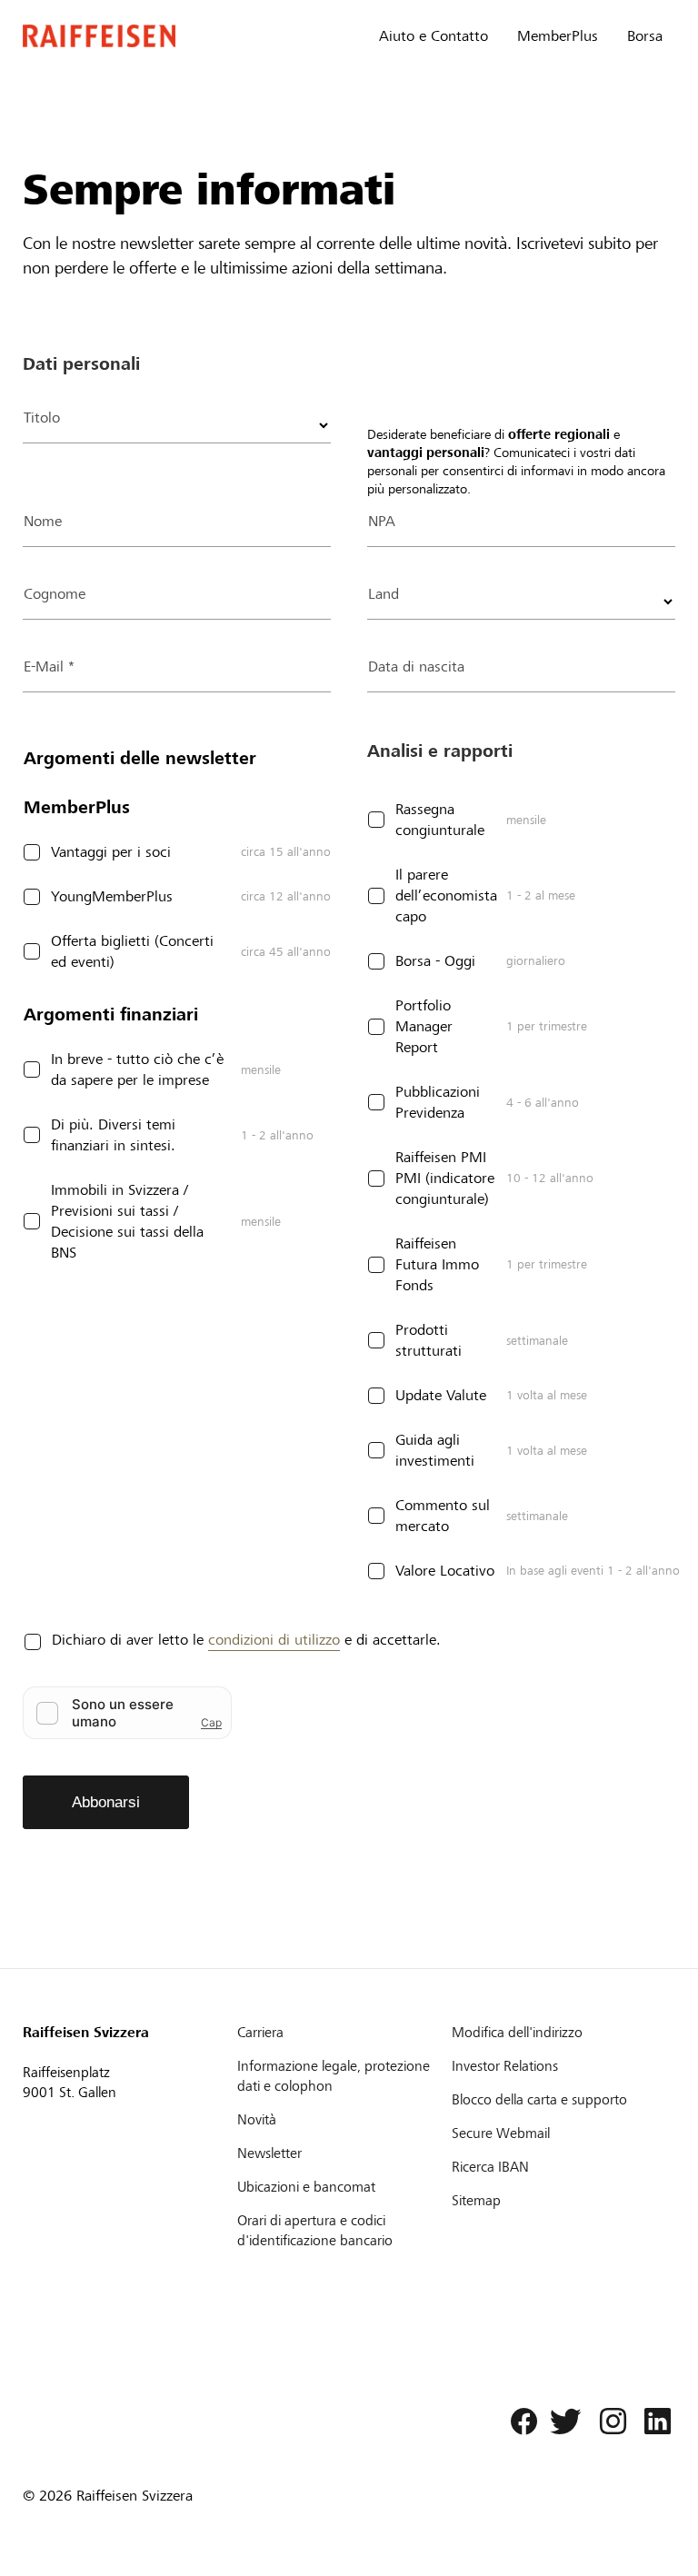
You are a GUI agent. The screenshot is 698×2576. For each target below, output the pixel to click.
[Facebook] (519, 2426)
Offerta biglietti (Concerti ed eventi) (132, 951)
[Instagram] (608, 2426)
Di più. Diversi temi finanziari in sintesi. (113, 1135)
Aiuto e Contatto (434, 36)
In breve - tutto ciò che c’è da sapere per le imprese (137, 1069)
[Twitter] (563, 2426)
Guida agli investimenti (435, 1450)
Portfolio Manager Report (424, 1026)
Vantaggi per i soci (111, 852)
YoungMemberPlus (112, 896)
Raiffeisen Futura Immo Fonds (437, 1264)
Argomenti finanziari (111, 1014)
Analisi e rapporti (440, 751)
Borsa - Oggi (435, 961)
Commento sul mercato (443, 1516)
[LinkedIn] (653, 2426)
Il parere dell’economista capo (446, 895)
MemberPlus (558, 36)
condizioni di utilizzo (274, 1640)
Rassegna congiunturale (440, 820)
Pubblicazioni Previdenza (438, 1102)
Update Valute (441, 1395)
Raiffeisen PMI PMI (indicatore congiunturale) (445, 1178)
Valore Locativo (445, 1571)
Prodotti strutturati (429, 1340)
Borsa (645, 36)
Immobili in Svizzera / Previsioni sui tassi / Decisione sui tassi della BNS (127, 1221)
